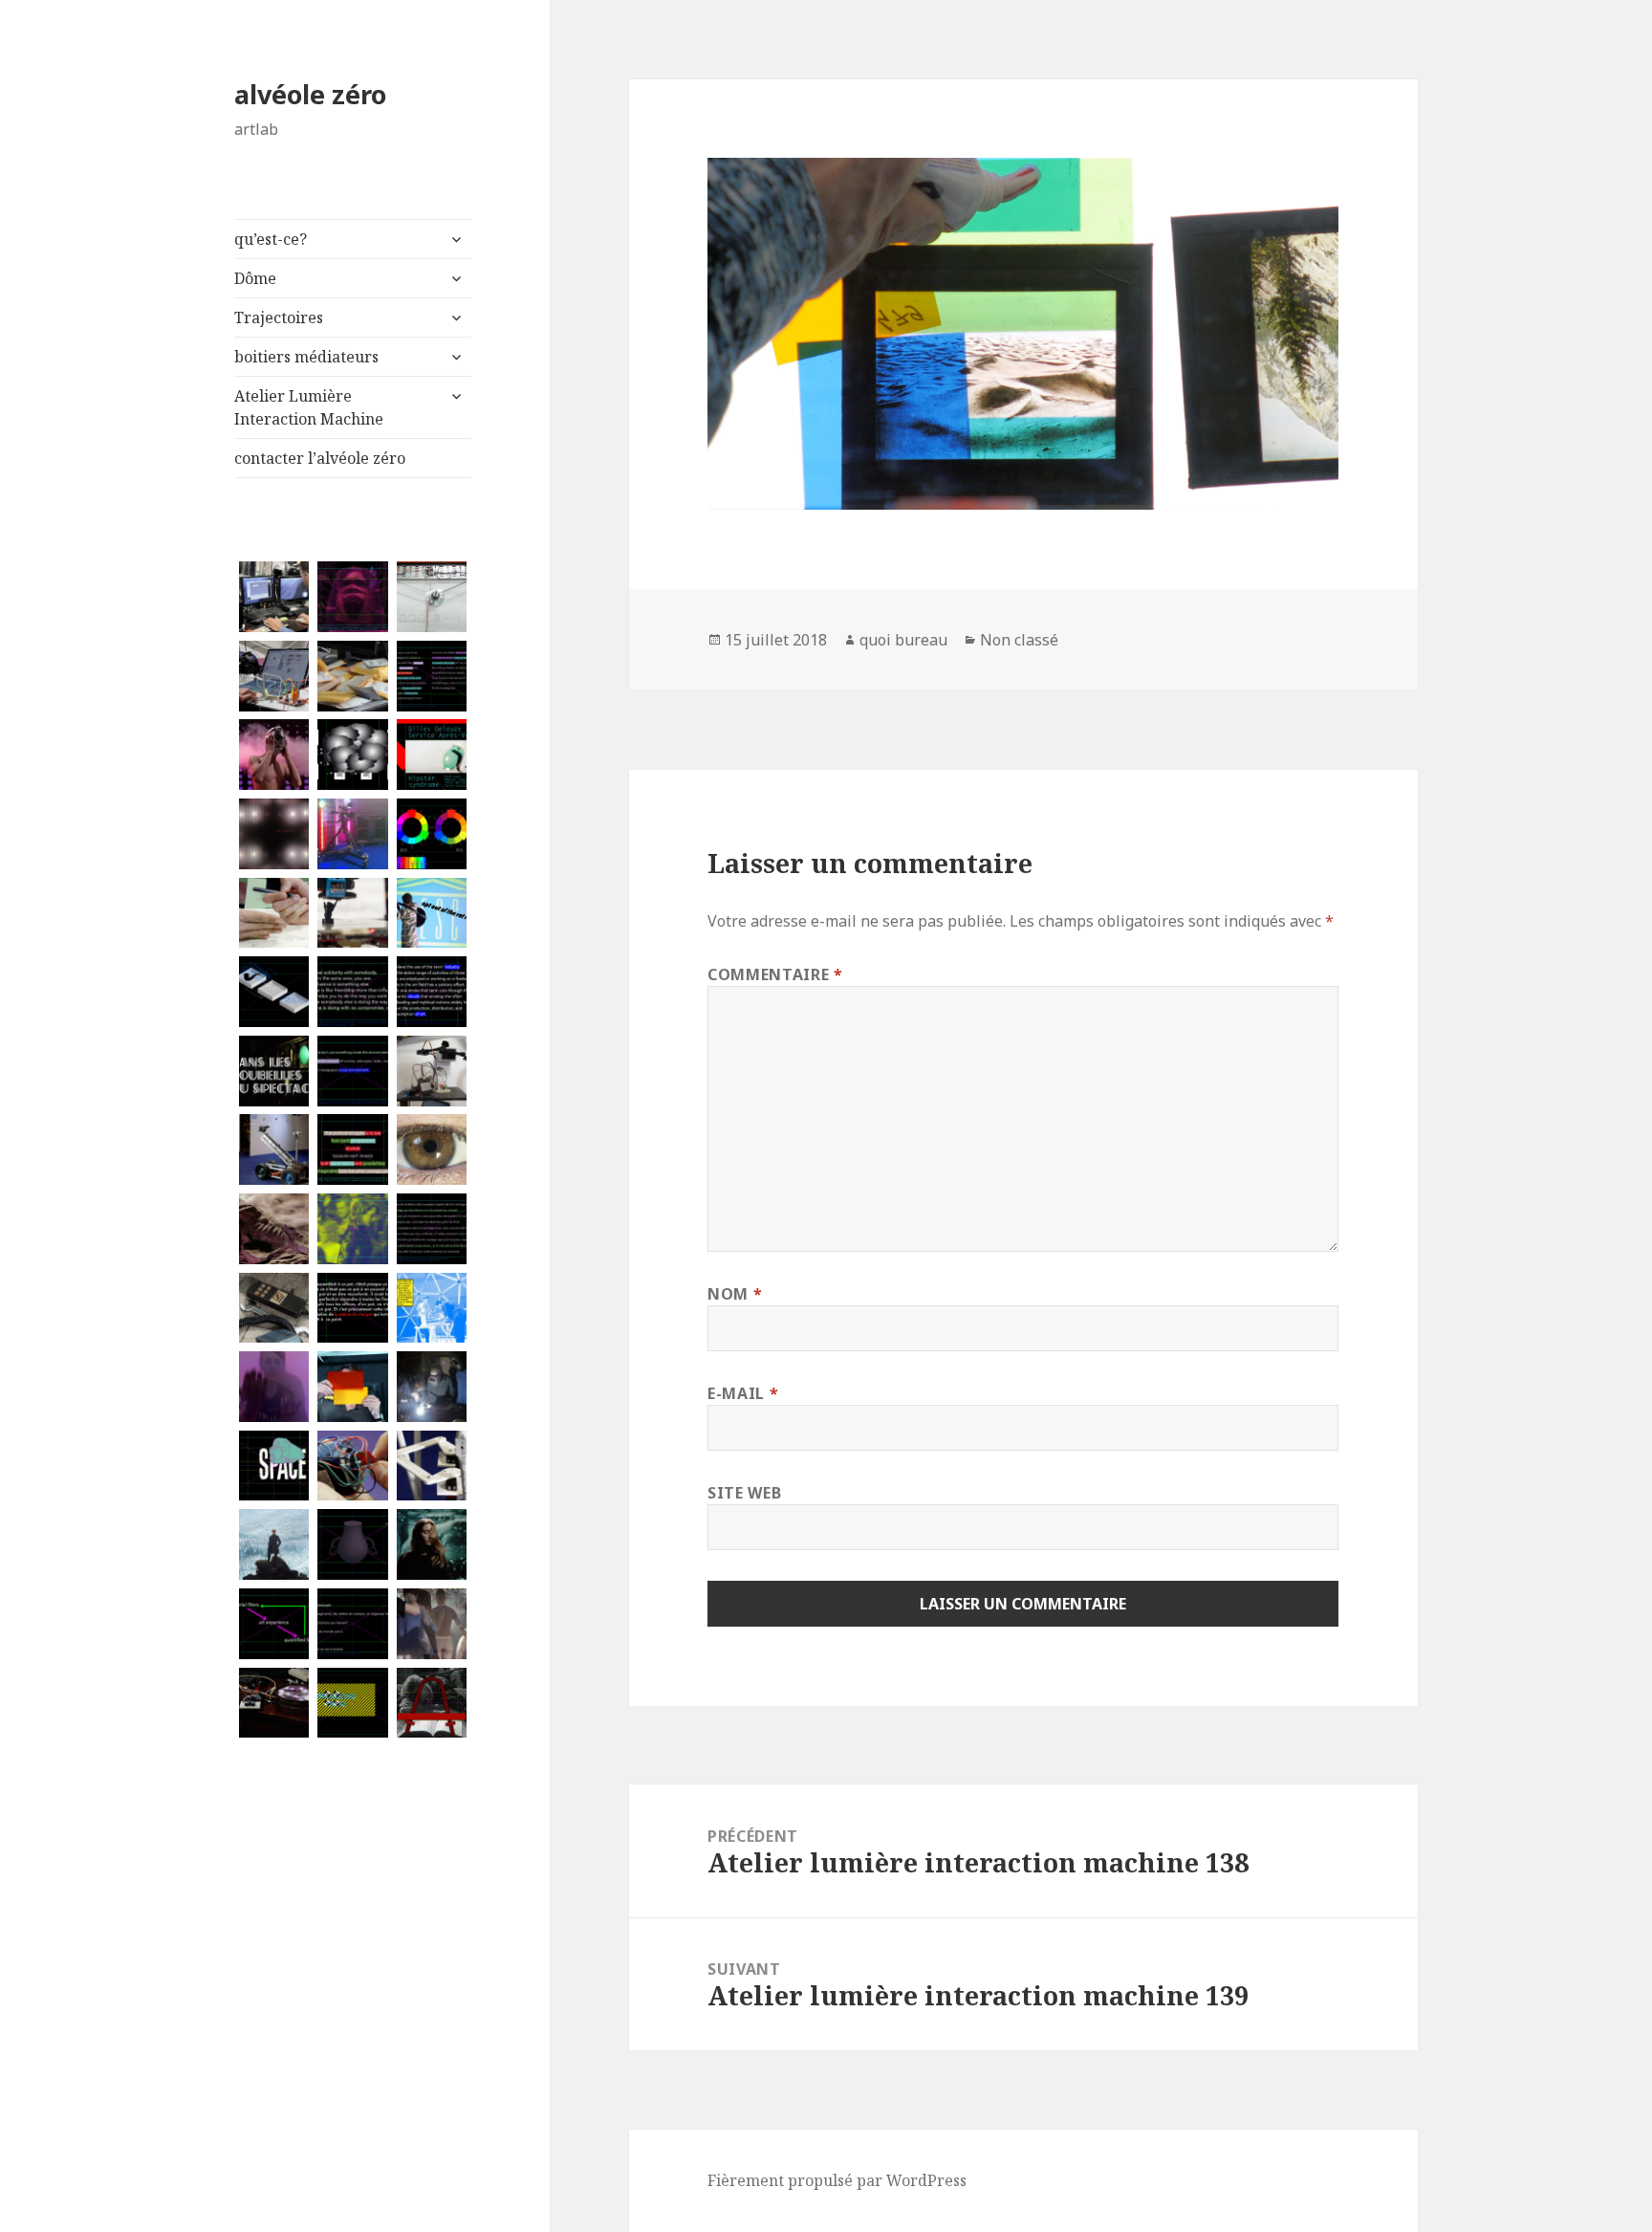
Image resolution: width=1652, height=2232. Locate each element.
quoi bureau (903, 640)
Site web (744, 1493)
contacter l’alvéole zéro (320, 458)
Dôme (255, 278)
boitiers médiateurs (306, 357)
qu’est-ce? (271, 239)
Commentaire (775, 974)
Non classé (1019, 640)
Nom (735, 1294)
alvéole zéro (310, 94)
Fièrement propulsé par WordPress (837, 2180)
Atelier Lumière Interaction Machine (309, 407)
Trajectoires (279, 317)
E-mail (743, 1393)
